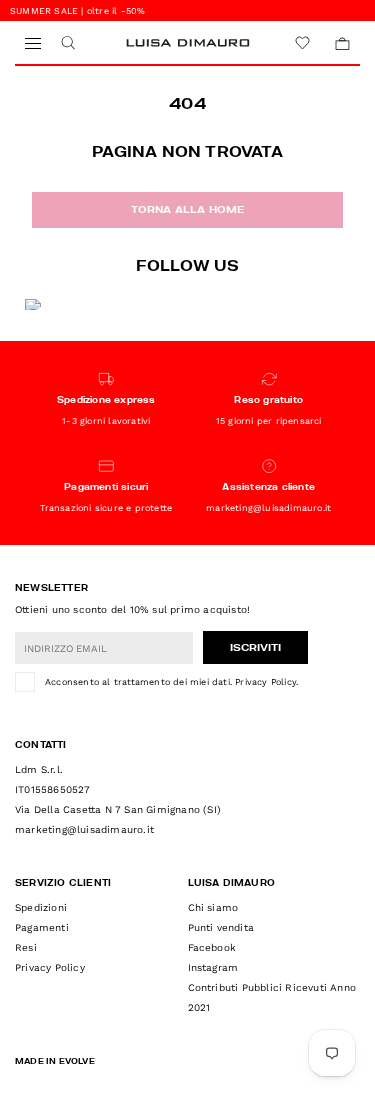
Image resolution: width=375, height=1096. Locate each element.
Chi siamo (213, 907)
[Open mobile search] (67, 43)
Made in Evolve (55, 1062)
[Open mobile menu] (32, 43)
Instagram (213, 967)
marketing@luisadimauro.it (84, 829)
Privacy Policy (265, 682)
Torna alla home (188, 210)
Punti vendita (221, 927)
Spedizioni (41, 907)
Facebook (212, 947)
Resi (26, 947)
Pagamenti (42, 927)
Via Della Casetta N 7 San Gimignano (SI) (118, 809)
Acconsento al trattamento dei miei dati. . (171, 682)
